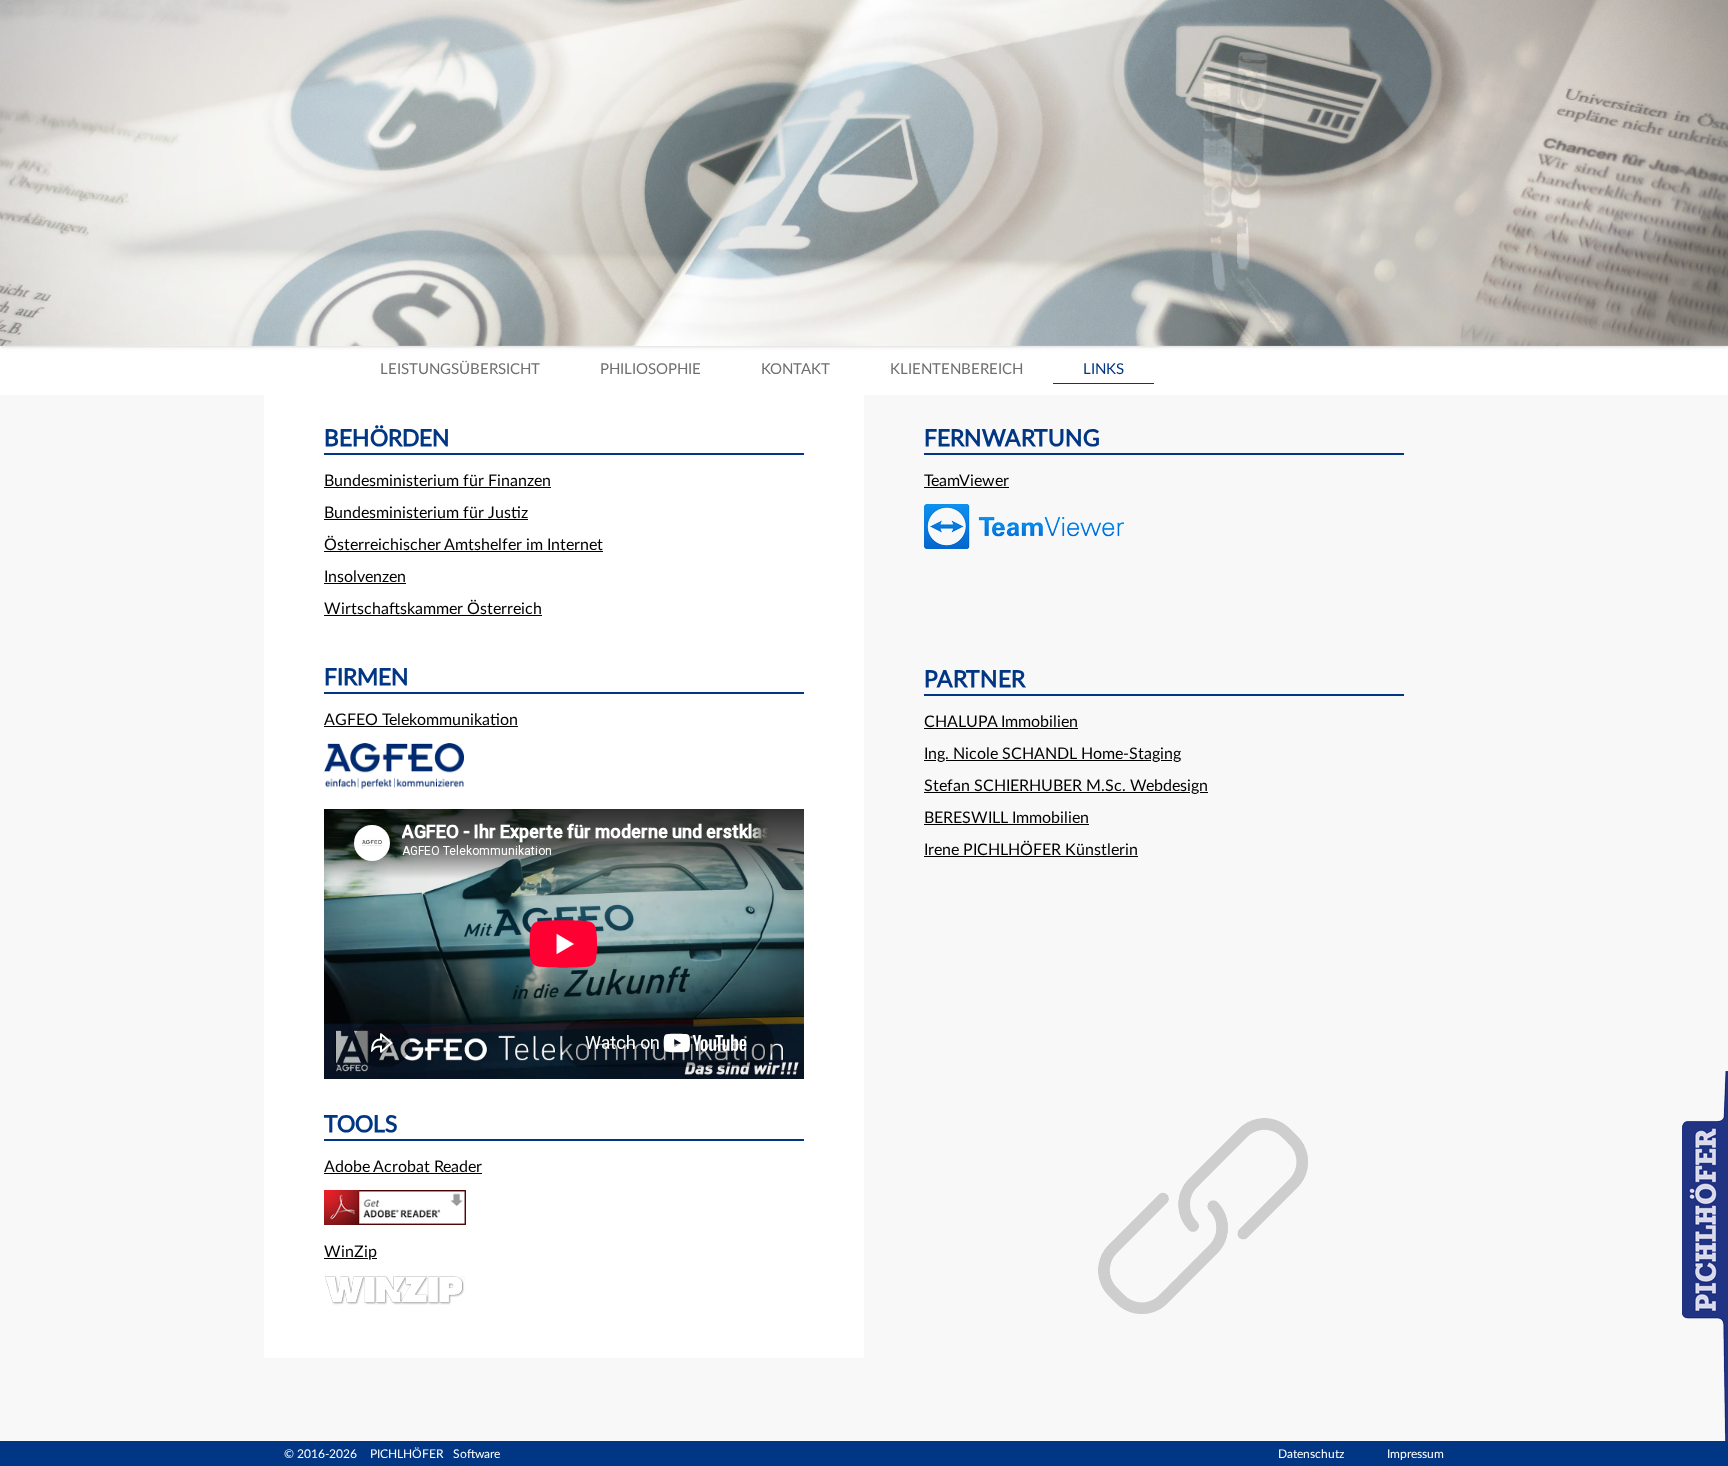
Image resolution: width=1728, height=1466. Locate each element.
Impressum (1415, 1454)
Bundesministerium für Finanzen (437, 481)
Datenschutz (1311, 1454)
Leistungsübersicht (460, 369)
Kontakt (795, 369)
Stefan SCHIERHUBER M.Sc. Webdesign (1066, 786)
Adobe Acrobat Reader (403, 1167)
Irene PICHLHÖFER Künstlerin (1031, 850)
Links (1103, 369)
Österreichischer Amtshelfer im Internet (463, 545)
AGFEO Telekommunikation (421, 720)
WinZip (350, 1252)
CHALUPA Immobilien (1001, 722)
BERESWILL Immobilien (1006, 818)
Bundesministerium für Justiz (426, 513)
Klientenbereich (956, 369)
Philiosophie (650, 369)
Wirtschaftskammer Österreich (433, 609)
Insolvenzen (365, 577)
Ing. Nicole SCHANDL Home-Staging (1052, 754)
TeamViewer (966, 481)
